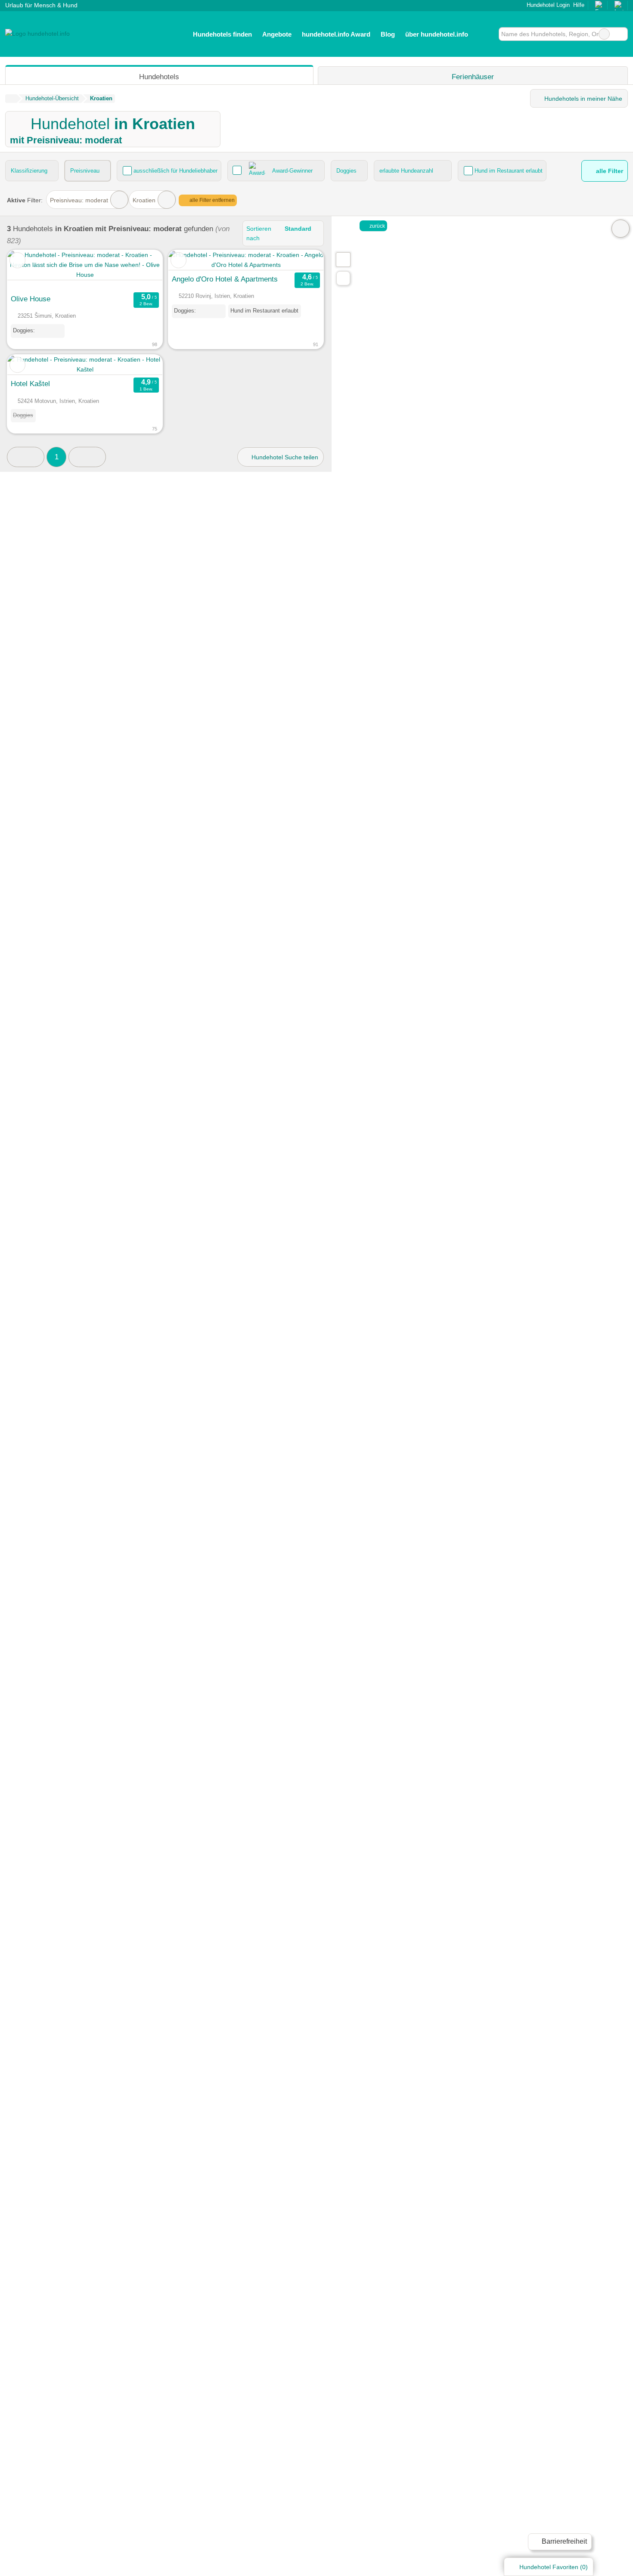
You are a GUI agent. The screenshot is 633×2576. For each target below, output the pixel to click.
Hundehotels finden (222, 34)
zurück (377, 226)
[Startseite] (11, 99)
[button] (26, 457)
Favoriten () (554, 2567)
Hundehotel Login (547, 5)
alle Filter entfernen (211, 200)
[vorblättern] (141, 270)
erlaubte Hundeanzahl (406, 171)
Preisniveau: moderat (79, 200)
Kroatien (144, 200)
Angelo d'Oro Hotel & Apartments (225, 279)
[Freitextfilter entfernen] (604, 34)
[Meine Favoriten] (486, 34)
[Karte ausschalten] (621, 229)
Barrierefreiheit (563, 2541)
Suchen (621, 34)
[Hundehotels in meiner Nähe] (343, 278)
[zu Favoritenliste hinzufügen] (17, 260)
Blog (388, 34)
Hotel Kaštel (30, 384)
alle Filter (609, 171)
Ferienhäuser (473, 77)
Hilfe (579, 5)
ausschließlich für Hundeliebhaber (175, 171)
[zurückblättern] (29, 270)
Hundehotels (159, 77)
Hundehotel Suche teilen (284, 457)
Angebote (277, 34)
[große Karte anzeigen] (343, 259)
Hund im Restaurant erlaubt (509, 171)
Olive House (31, 299)
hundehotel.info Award (336, 34)
